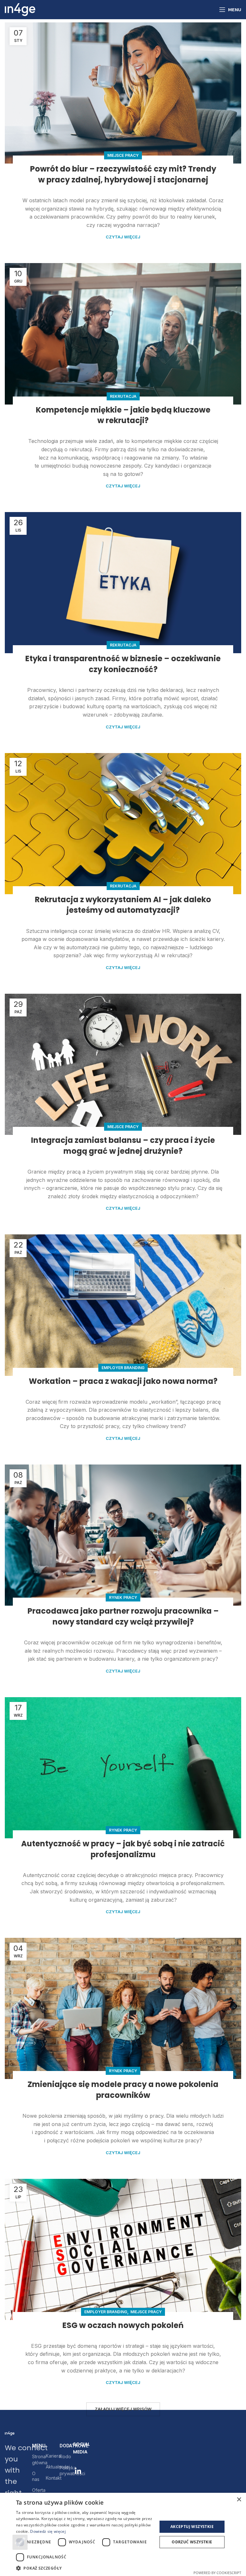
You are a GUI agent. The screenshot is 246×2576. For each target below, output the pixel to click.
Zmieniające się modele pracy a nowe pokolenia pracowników (123, 2090)
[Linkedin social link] (78, 2471)
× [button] (239, 2500)
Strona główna (34, 2459)
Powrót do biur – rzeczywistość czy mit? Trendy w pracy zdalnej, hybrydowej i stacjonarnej (123, 174)
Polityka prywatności (62, 2471)
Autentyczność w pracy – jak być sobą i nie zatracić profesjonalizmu (123, 1849)
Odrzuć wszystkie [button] (192, 2542)
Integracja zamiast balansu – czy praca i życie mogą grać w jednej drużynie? (123, 1146)
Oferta (34, 2490)
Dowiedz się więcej (48, 2531)
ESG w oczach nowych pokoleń (123, 2325)
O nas (34, 2476)
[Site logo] (20, 9)
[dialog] (123, 2534)
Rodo (62, 2456)
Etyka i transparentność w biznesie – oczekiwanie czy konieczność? (123, 664)
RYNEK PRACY (123, 1597)
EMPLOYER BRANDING (123, 1368)
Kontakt (48, 2478)
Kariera (48, 2456)
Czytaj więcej (123, 237)
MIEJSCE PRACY (123, 155)
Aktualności (48, 2467)
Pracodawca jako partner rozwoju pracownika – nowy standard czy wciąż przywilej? (123, 1616)
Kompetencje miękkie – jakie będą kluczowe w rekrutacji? (123, 415)
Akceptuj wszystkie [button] (192, 2527)
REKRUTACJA (123, 396)
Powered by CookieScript (217, 2573)
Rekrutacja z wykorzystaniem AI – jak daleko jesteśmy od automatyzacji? (123, 905)
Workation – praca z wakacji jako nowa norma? (123, 1381)
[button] (85, 2568)
